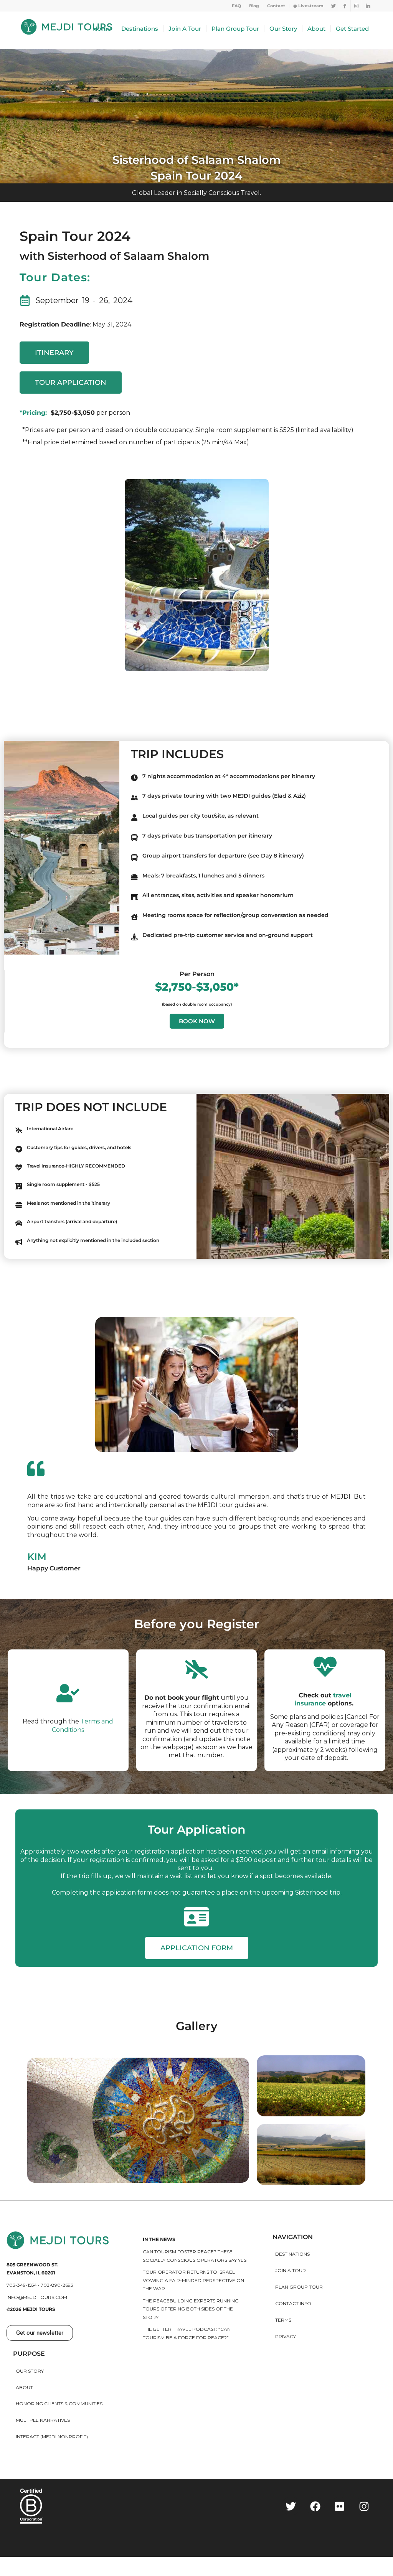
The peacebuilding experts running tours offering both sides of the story (191, 2309)
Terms (283, 2320)
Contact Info (293, 2303)
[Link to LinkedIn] (368, 6)
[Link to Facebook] (345, 6)
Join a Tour (291, 2270)
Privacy (286, 2336)
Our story (30, 2371)
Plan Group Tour (299, 2287)
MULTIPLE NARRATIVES (43, 2420)
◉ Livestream (308, 6)
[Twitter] (291, 2506)
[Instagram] (364, 2506)
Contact (276, 6)
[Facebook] (315, 2506)
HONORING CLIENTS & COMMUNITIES (59, 2404)
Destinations (292, 2254)
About (24, 2387)
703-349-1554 (22, 2285)
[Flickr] (340, 2506)
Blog (254, 6)
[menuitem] (237, 6)
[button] (40, 2333)
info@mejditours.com (37, 2297)
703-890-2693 (57, 2285)
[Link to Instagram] (356, 6)
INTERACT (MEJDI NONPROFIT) (52, 2437)
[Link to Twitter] (333, 6)
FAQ (236, 6)
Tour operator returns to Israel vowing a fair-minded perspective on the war (193, 2280)
